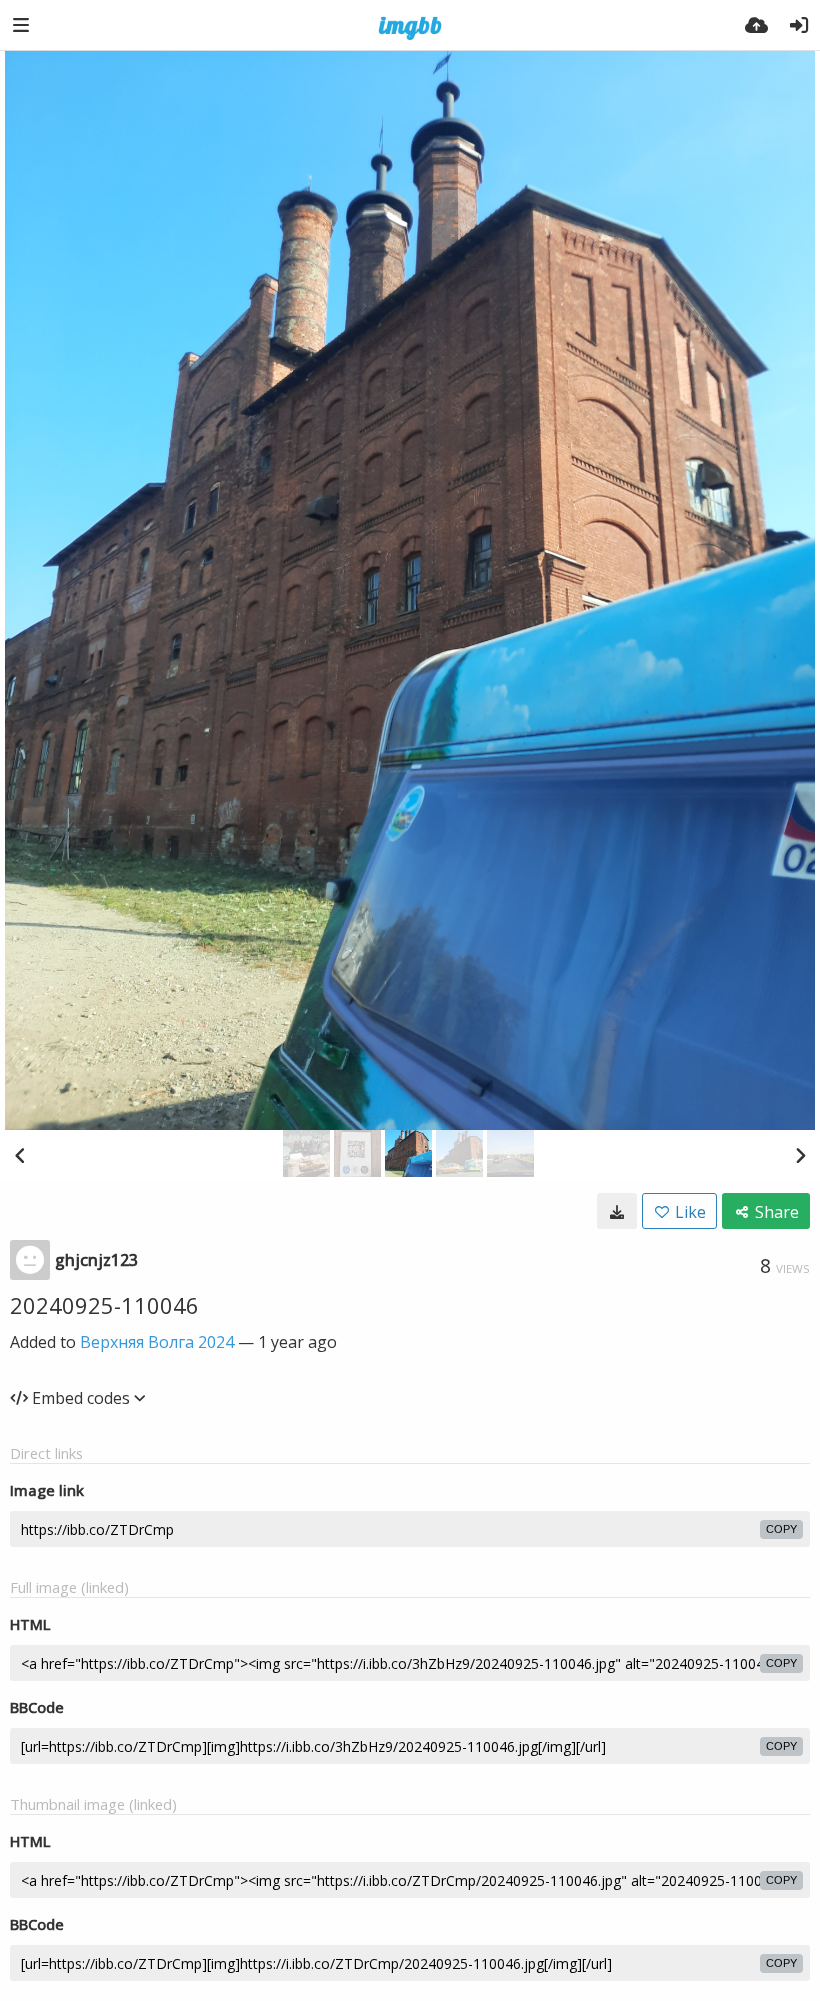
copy (781, 1529)
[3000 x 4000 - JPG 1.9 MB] (617, 1211)
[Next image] (800, 1155)
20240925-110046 (104, 1305)
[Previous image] (20, 1155)
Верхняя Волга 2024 (157, 1342)
